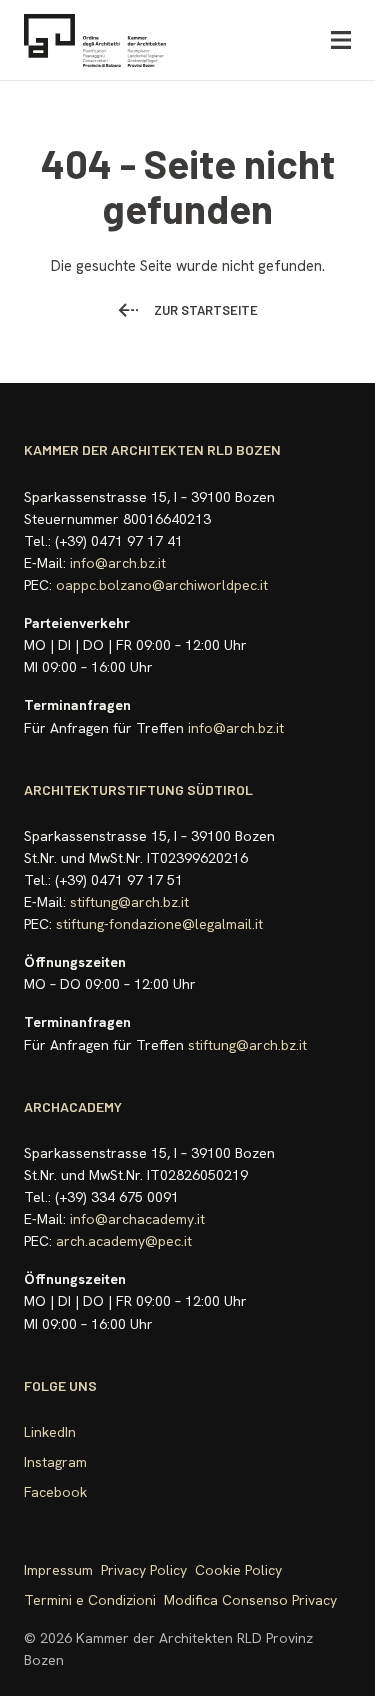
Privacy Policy (144, 1570)
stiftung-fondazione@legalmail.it (159, 924)
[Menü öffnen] (341, 40)
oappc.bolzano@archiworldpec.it (162, 585)
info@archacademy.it (137, 1219)
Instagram (55, 1462)
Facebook (55, 1492)
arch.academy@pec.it (124, 1241)
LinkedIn (50, 1432)
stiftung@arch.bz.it (129, 902)
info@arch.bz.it (118, 563)
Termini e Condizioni (90, 1600)
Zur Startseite (206, 310)
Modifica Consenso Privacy (250, 1600)
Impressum (58, 1570)
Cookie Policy (238, 1570)
